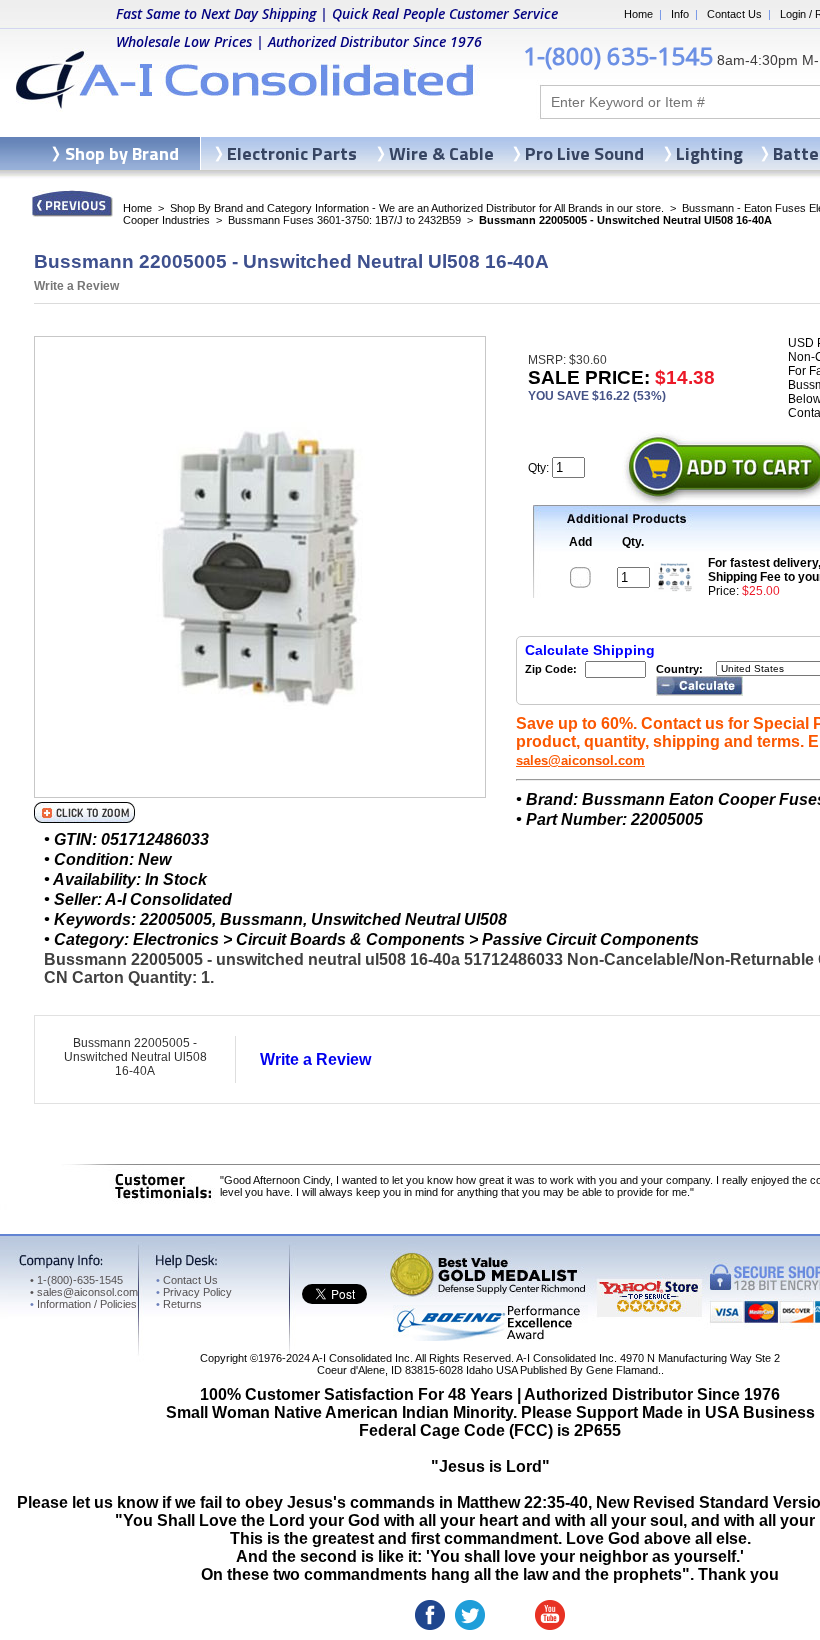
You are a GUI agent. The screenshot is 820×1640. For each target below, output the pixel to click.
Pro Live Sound (584, 153)
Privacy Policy (194, 1292)
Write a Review (76, 286)
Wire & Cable (441, 153)
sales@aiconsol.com (580, 760)
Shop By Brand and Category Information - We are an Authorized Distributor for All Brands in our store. (417, 208)
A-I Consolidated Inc (361, 1358)
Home (638, 14)
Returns (179, 1304)
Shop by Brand (122, 153)
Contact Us (734, 14)
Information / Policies (83, 1304)
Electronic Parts (292, 153)
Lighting (709, 153)
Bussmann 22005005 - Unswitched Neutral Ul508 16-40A (135, 1057)
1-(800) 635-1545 (618, 55)
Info (680, 14)
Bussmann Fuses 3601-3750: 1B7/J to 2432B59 (344, 220)
